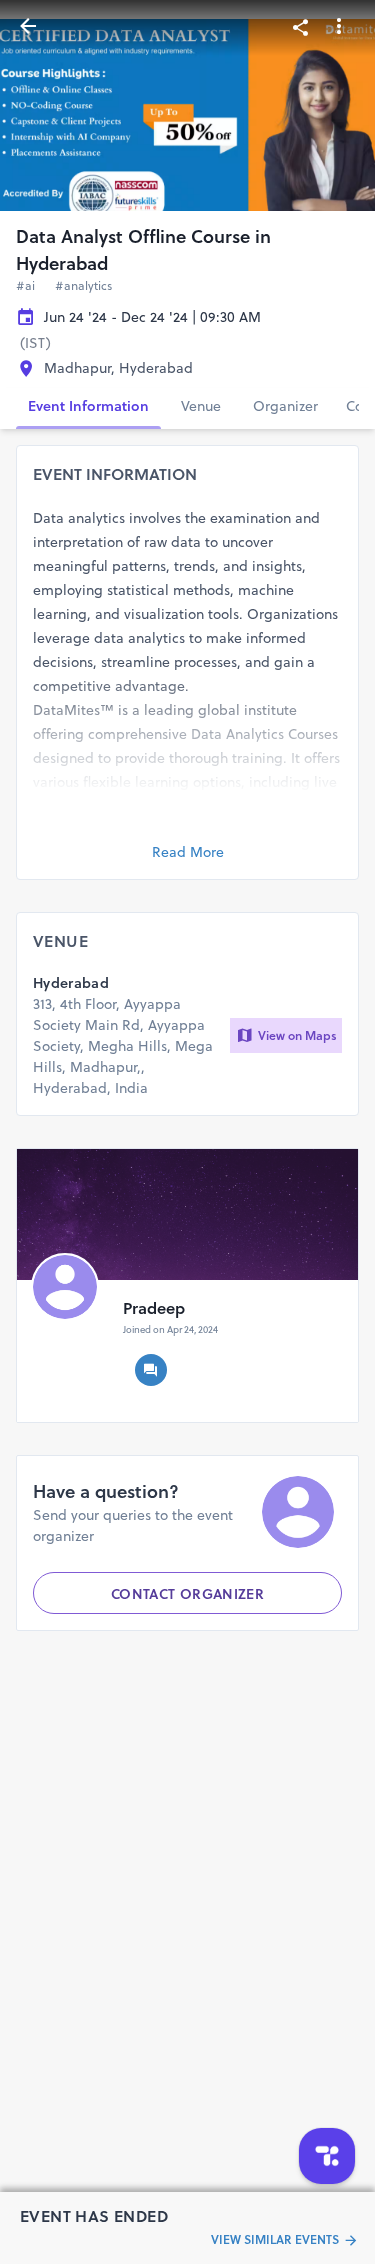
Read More (188, 852)
